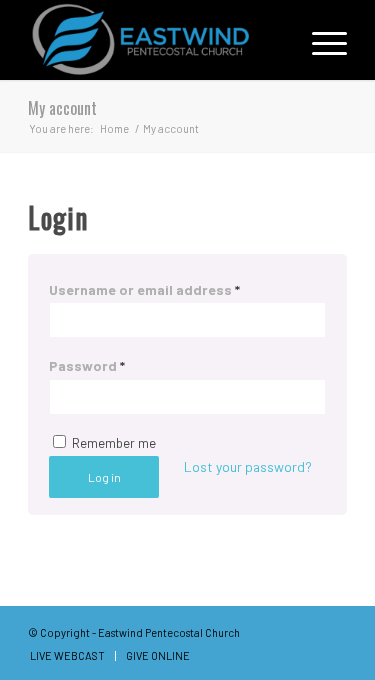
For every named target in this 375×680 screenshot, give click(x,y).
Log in (104, 477)
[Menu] (319, 40)
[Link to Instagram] (332, 631)
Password (87, 365)
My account (62, 108)
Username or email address (144, 289)
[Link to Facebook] (302, 631)
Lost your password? (248, 466)
